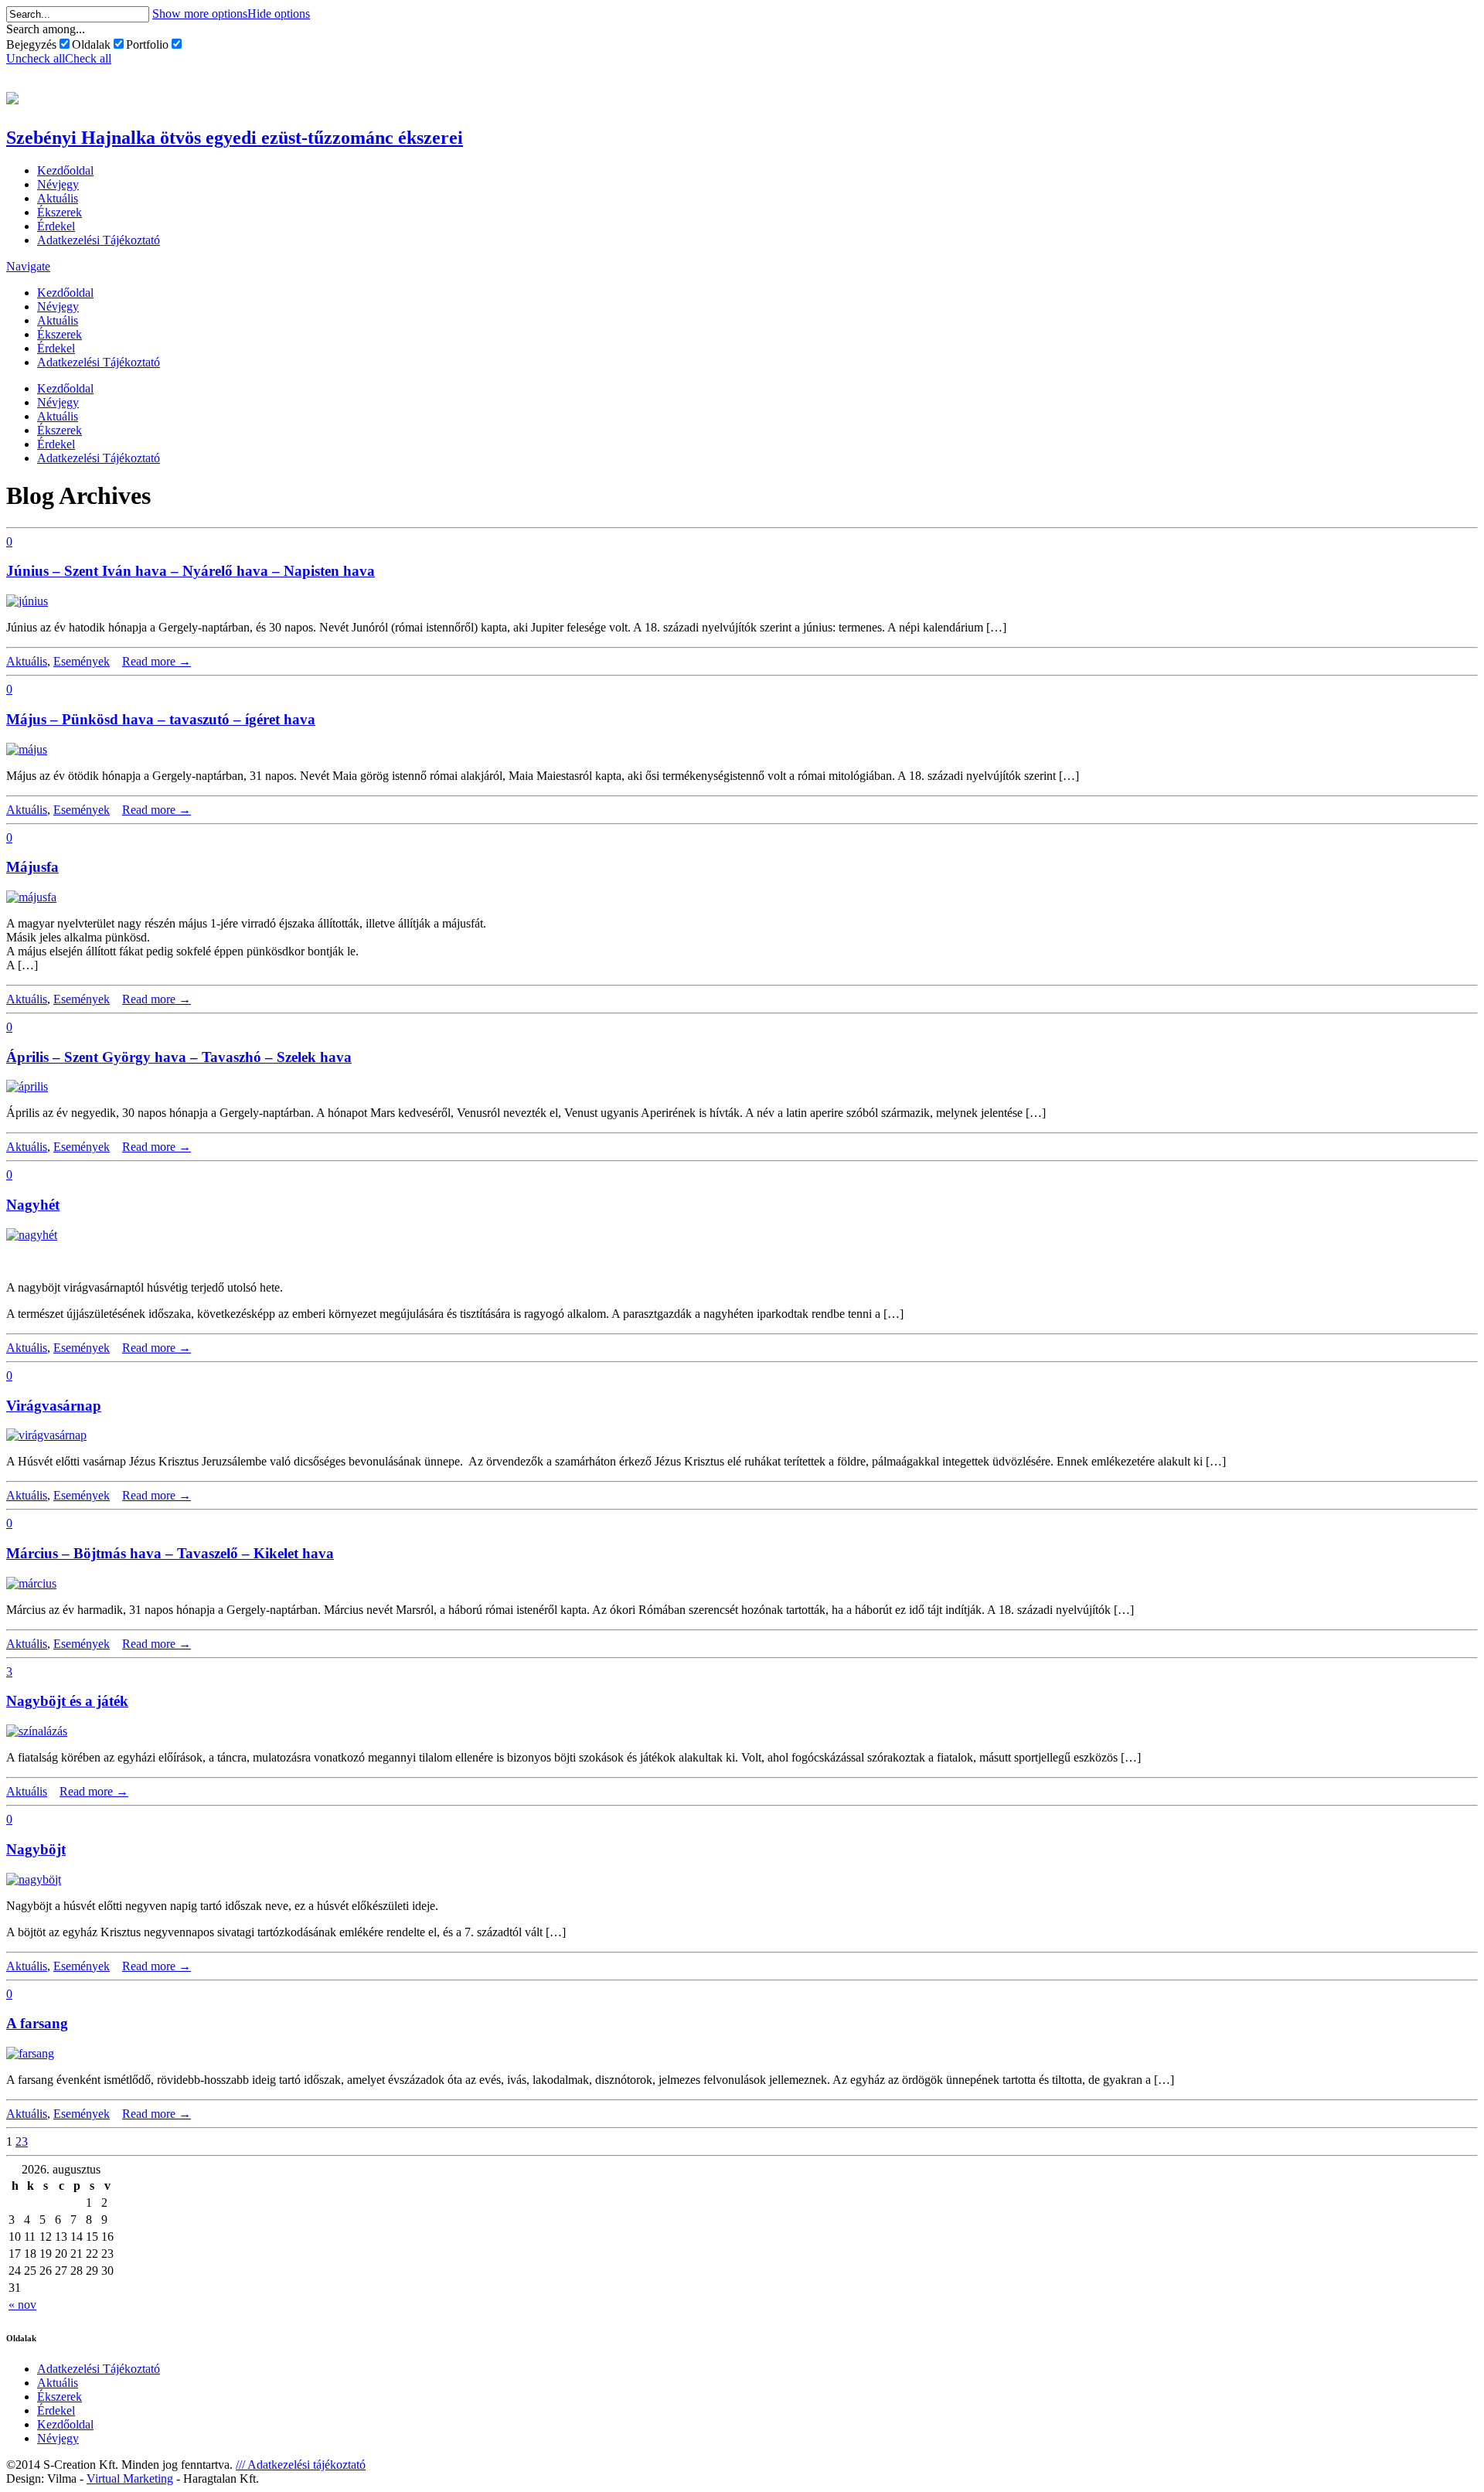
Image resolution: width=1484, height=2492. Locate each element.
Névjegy (58, 184)
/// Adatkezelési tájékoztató (301, 2465)
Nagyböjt (36, 1849)
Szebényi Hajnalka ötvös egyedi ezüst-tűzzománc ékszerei (235, 138)
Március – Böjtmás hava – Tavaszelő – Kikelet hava (170, 1553)
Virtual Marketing (130, 2478)
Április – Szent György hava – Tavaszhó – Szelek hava (179, 1057)
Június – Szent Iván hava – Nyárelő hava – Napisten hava (191, 571)
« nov (22, 2305)
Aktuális (58, 198)
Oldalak (91, 44)
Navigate (28, 266)
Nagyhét (33, 1205)
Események (82, 661)
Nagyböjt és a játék (67, 1701)
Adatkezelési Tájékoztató (99, 240)
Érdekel (56, 226)
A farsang (37, 2023)
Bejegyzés (31, 44)
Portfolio (147, 44)
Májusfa (32, 867)
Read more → (157, 661)
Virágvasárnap (54, 1406)
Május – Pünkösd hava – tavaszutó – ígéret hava (161, 719)
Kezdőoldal (65, 170)
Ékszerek (60, 212)
